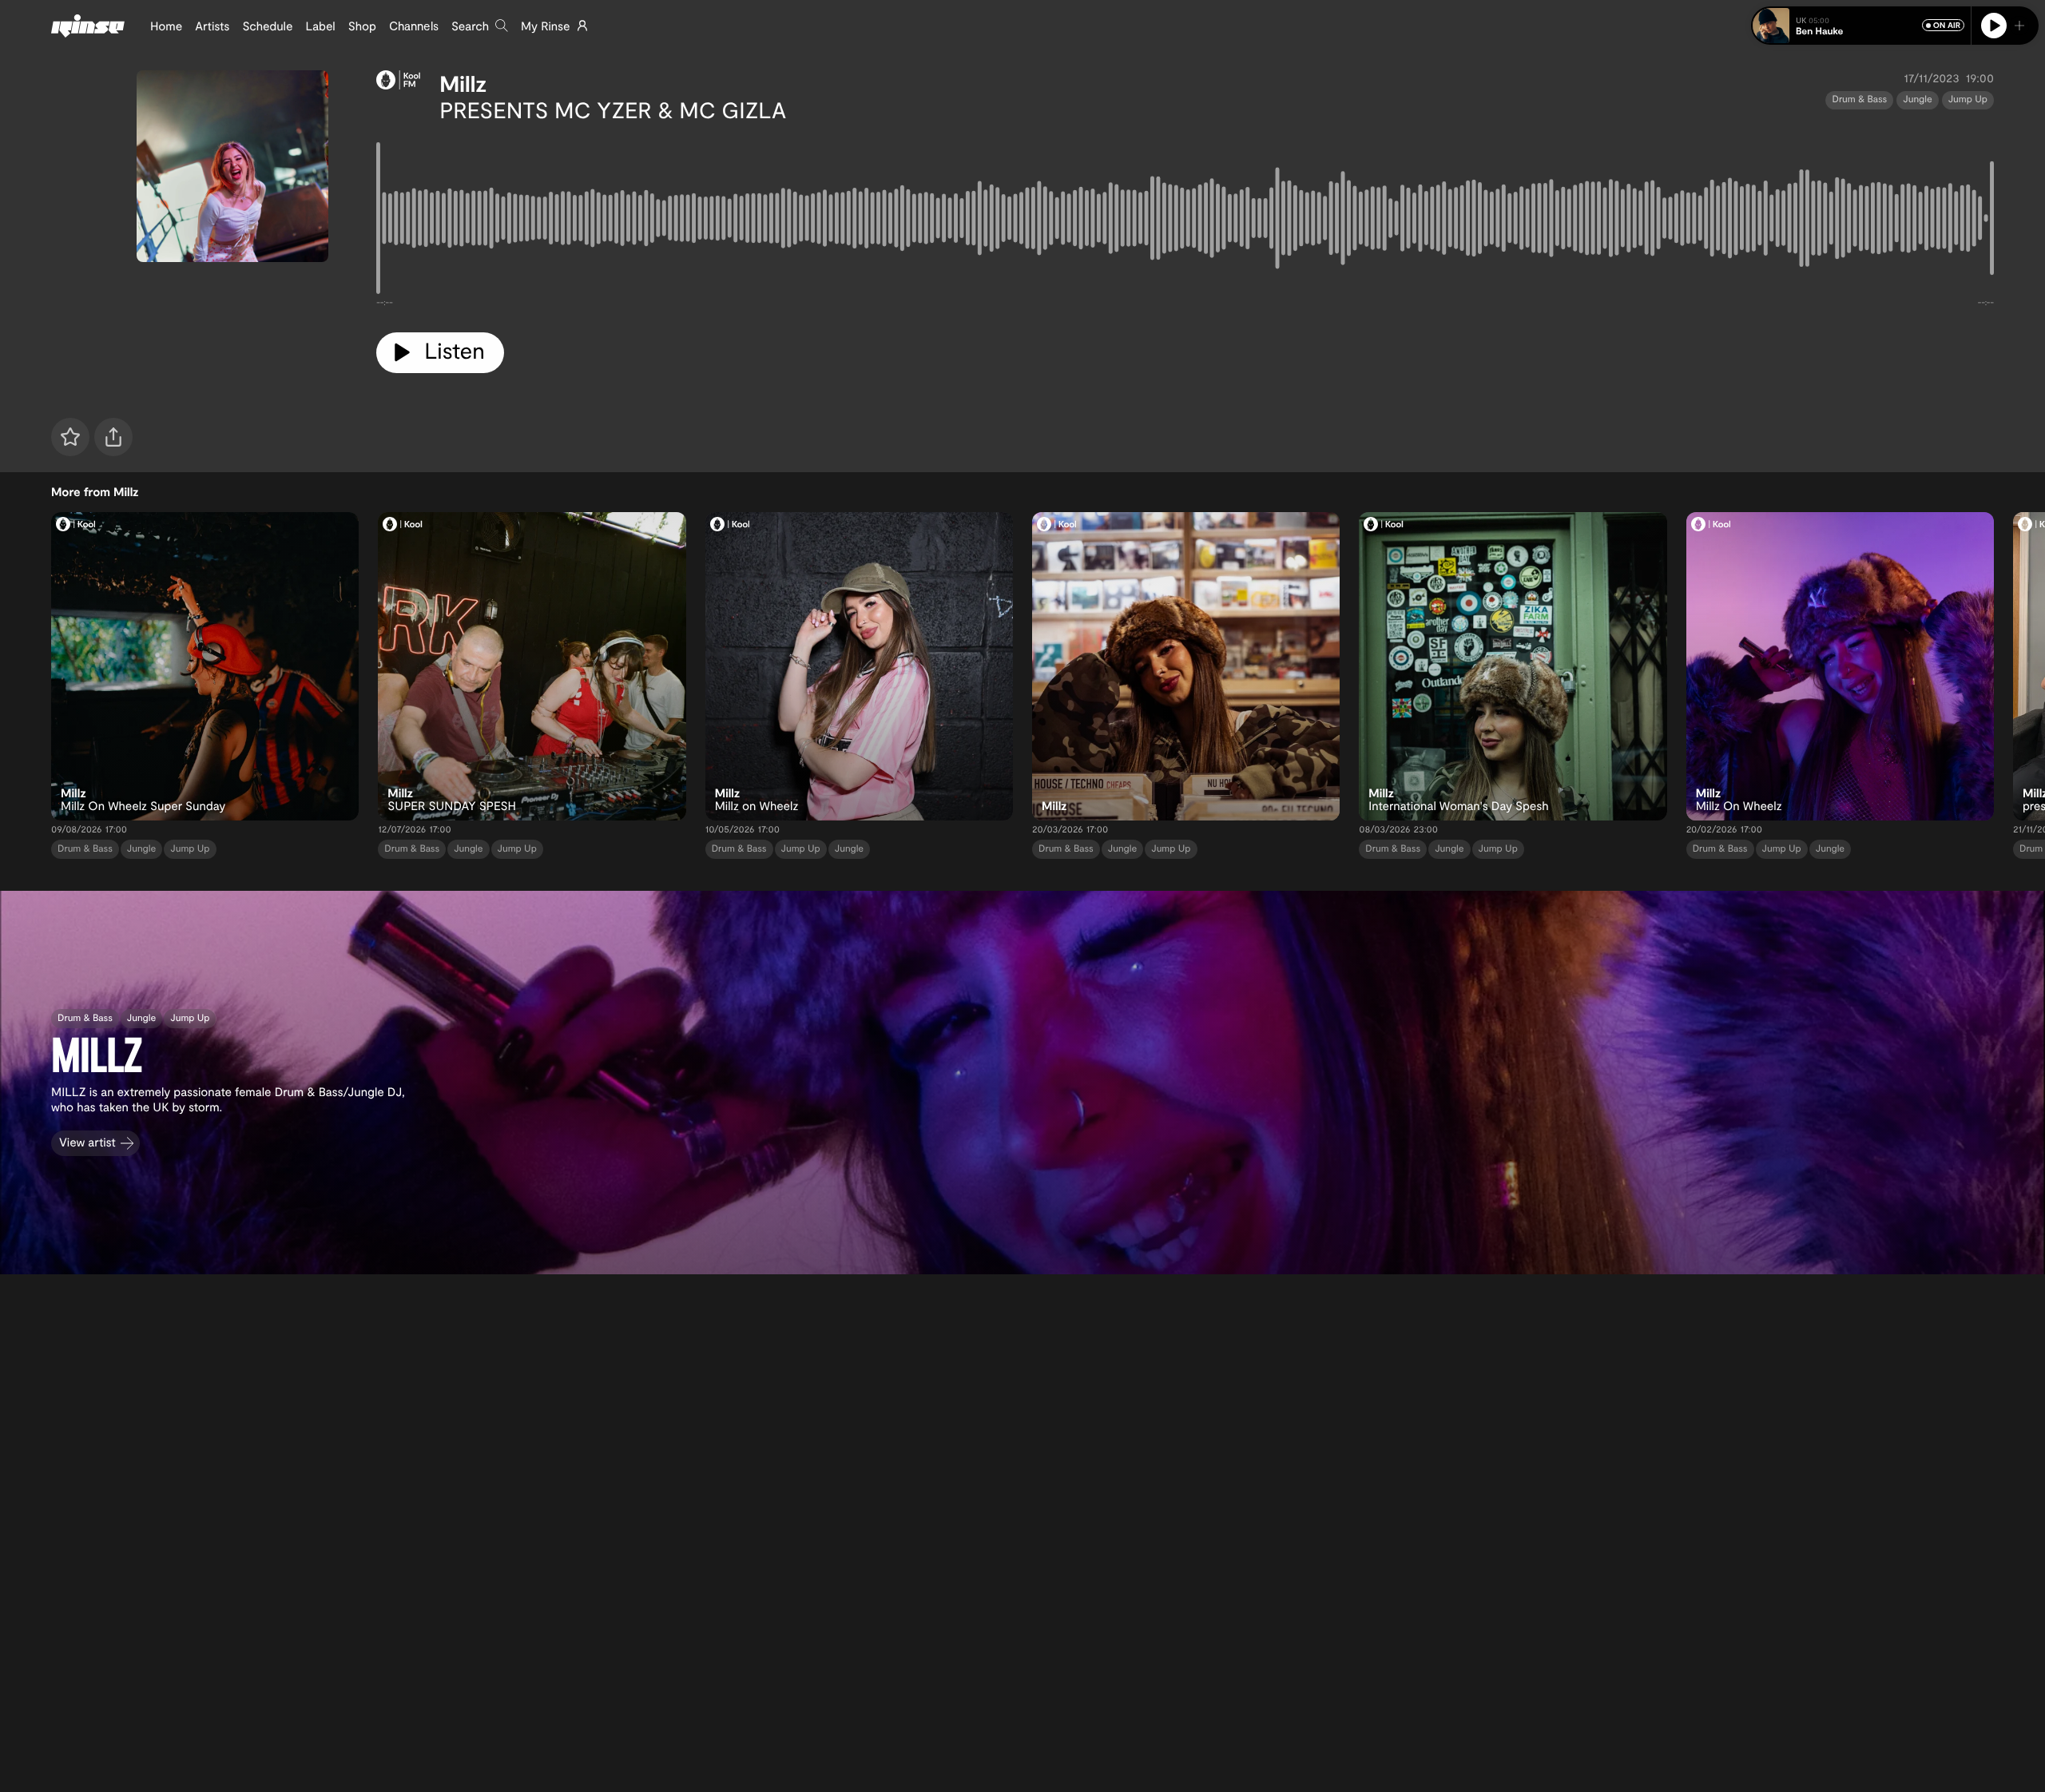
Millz (463, 83)
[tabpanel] (1185, 221)
